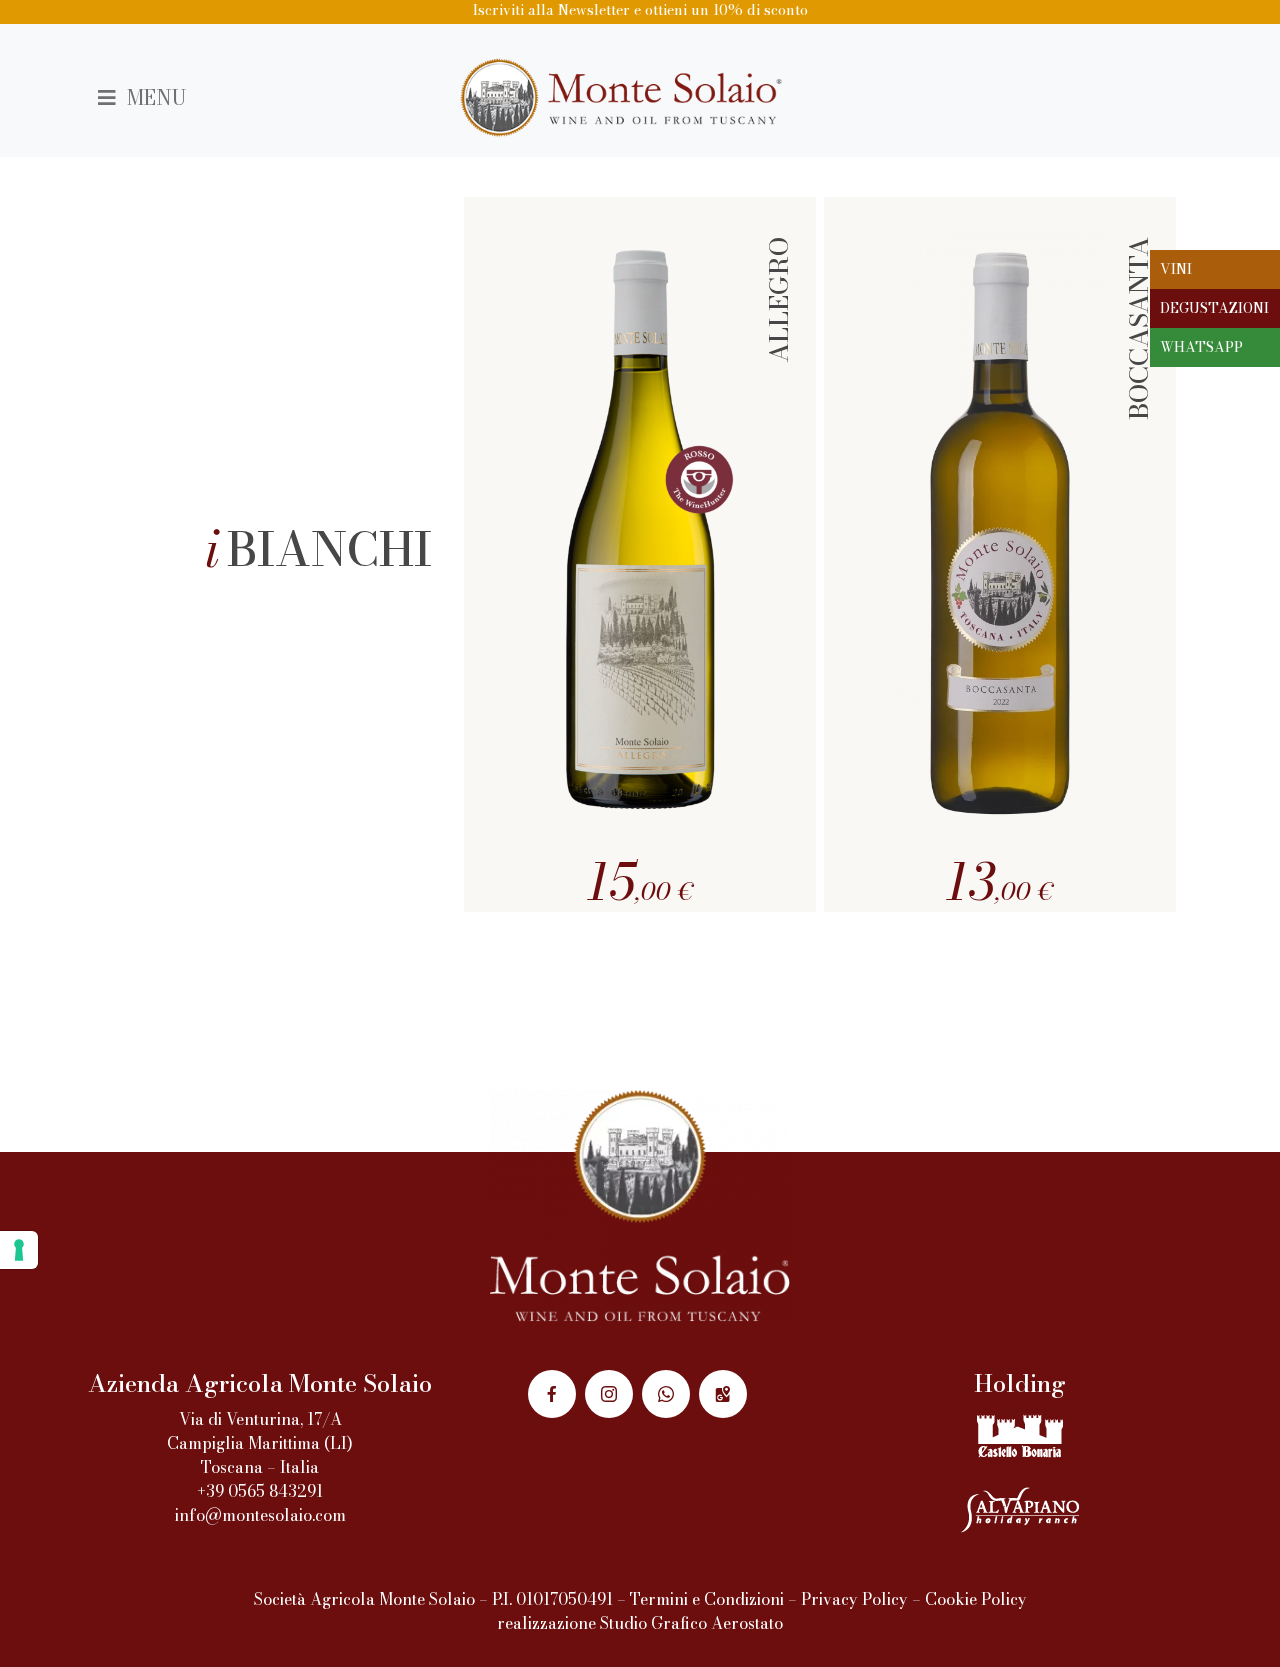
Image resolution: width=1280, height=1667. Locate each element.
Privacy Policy (854, 1599)
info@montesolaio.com (260, 1515)
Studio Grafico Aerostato (691, 1623)
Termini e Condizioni (707, 1599)
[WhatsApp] (666, 1394)
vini (1176, 269)
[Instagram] (609, 1394)
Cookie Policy (976, 1599)
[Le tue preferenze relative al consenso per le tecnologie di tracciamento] (19, 1250)
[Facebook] (552, 1394)
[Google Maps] (723, 1394)
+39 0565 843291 (260, 1491)
